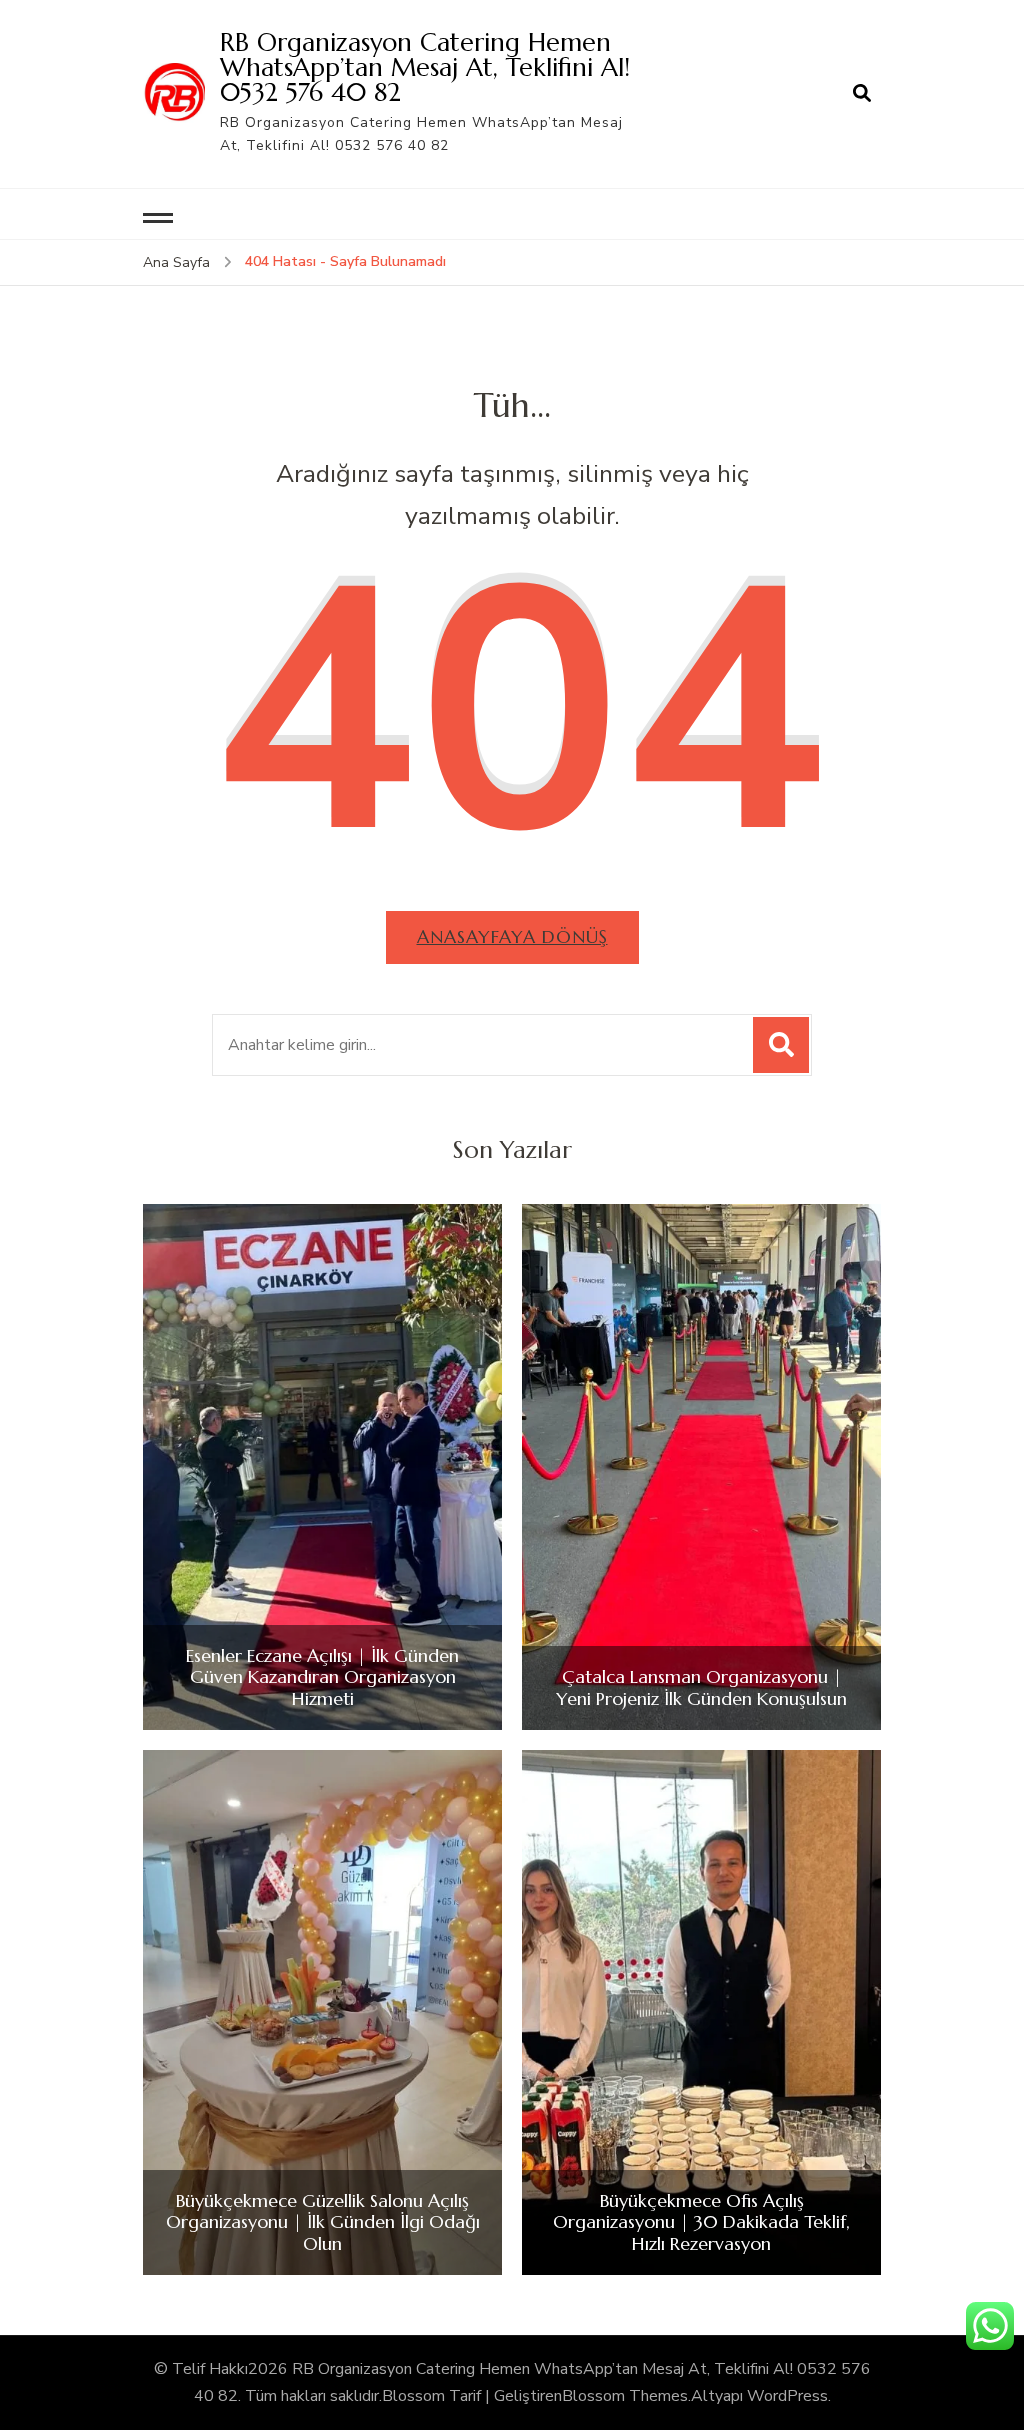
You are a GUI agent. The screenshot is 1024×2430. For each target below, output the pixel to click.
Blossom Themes (625, 2396)
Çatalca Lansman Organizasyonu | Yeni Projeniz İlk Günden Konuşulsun (701, 1687)
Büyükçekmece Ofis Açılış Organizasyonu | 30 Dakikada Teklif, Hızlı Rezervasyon (701, 2222)
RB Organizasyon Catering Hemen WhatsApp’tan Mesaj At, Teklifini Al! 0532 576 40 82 (425, 67)
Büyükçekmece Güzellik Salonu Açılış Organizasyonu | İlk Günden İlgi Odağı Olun (323, 2222)
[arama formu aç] (862, 94)
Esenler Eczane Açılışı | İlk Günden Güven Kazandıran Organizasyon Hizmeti (322, 1677)
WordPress (787, 2396)
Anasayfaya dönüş (512, 936)
